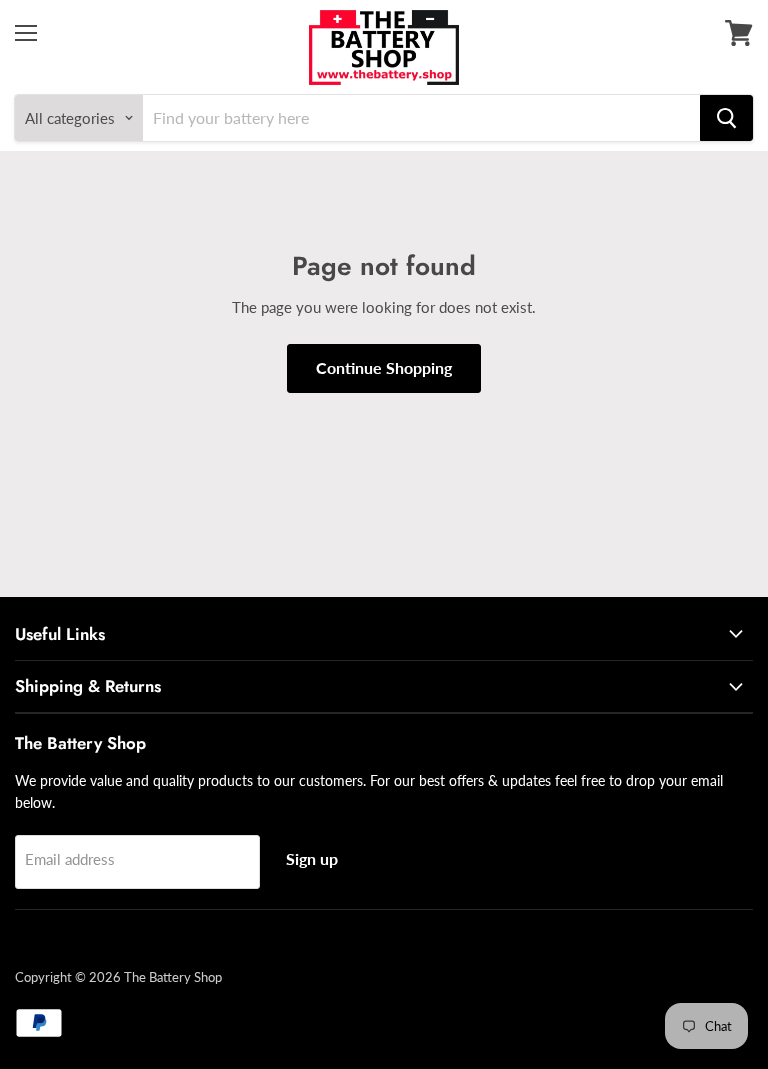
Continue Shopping (384, 367)
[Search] (726, 118)
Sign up (312, 858)
